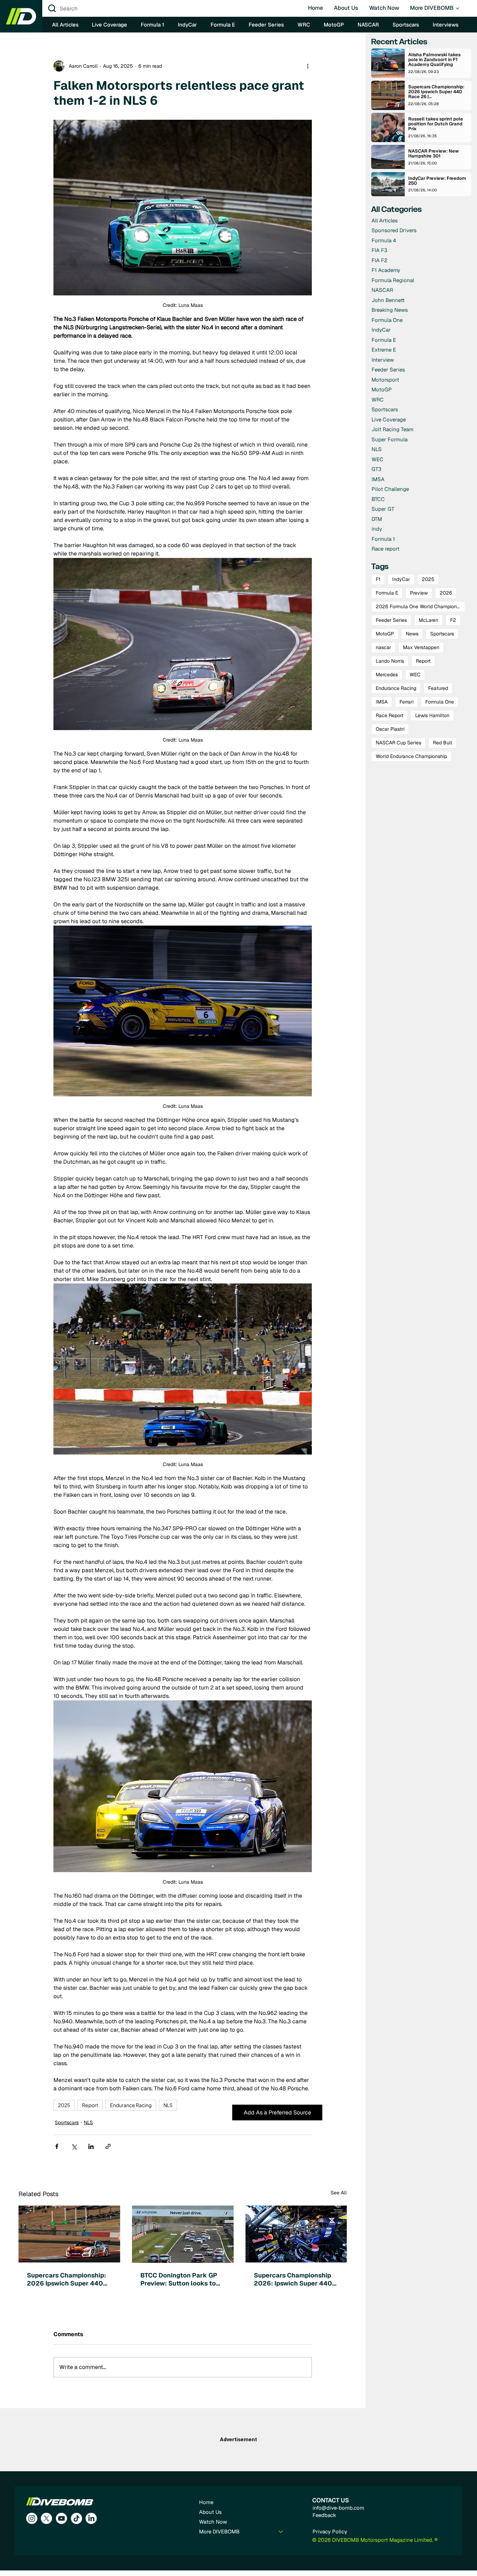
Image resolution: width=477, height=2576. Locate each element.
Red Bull (443, 743)
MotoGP (385, 634)
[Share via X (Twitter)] (74, 2146)
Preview (419, 593)
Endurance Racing (131, 2105)
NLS (168, 2105)
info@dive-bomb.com (338, 2508)
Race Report (390, 715)
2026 (446, 593)
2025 (64, 2105)
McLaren (428, 620)
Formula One (440, 702)
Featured (438, 688)
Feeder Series (391, 620)
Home (206, 2502)
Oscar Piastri (390, 729)
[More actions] (308, 66)
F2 (453, 620)
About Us (210, 2512)
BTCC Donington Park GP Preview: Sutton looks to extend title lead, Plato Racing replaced (179, 2279)
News (412, 634)
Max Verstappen (421, 647)
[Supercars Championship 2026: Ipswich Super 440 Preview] (296, 2234)
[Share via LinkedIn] (91, 2146)
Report (90, 2105)
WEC (415, 675)
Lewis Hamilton (432, 715)
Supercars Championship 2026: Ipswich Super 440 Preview (293, 2279)
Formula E (387, 593)
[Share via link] (108, 2146)
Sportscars (67, 2122)
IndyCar (401, 579)
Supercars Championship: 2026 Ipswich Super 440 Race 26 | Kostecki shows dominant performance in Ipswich (67, 2279)
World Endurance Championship (411, 756)
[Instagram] (32, 2518)
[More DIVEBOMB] (281, 2532)
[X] (46, 2518)
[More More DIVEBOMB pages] (457, 8)
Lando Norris (390, 661)
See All (339, 2193)
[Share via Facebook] (57, 2146)
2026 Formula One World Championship (420, 606)
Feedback (324, 2515)
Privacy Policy (330, 2531)
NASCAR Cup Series (398, 743)
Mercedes (387, 675)
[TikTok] (76, 2518)
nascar (383, 647)
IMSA (382, 702)
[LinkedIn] (91, 2518)
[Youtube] (61, 2518)
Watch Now (213, 2522)
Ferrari (406, 702)
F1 (378, 579)
